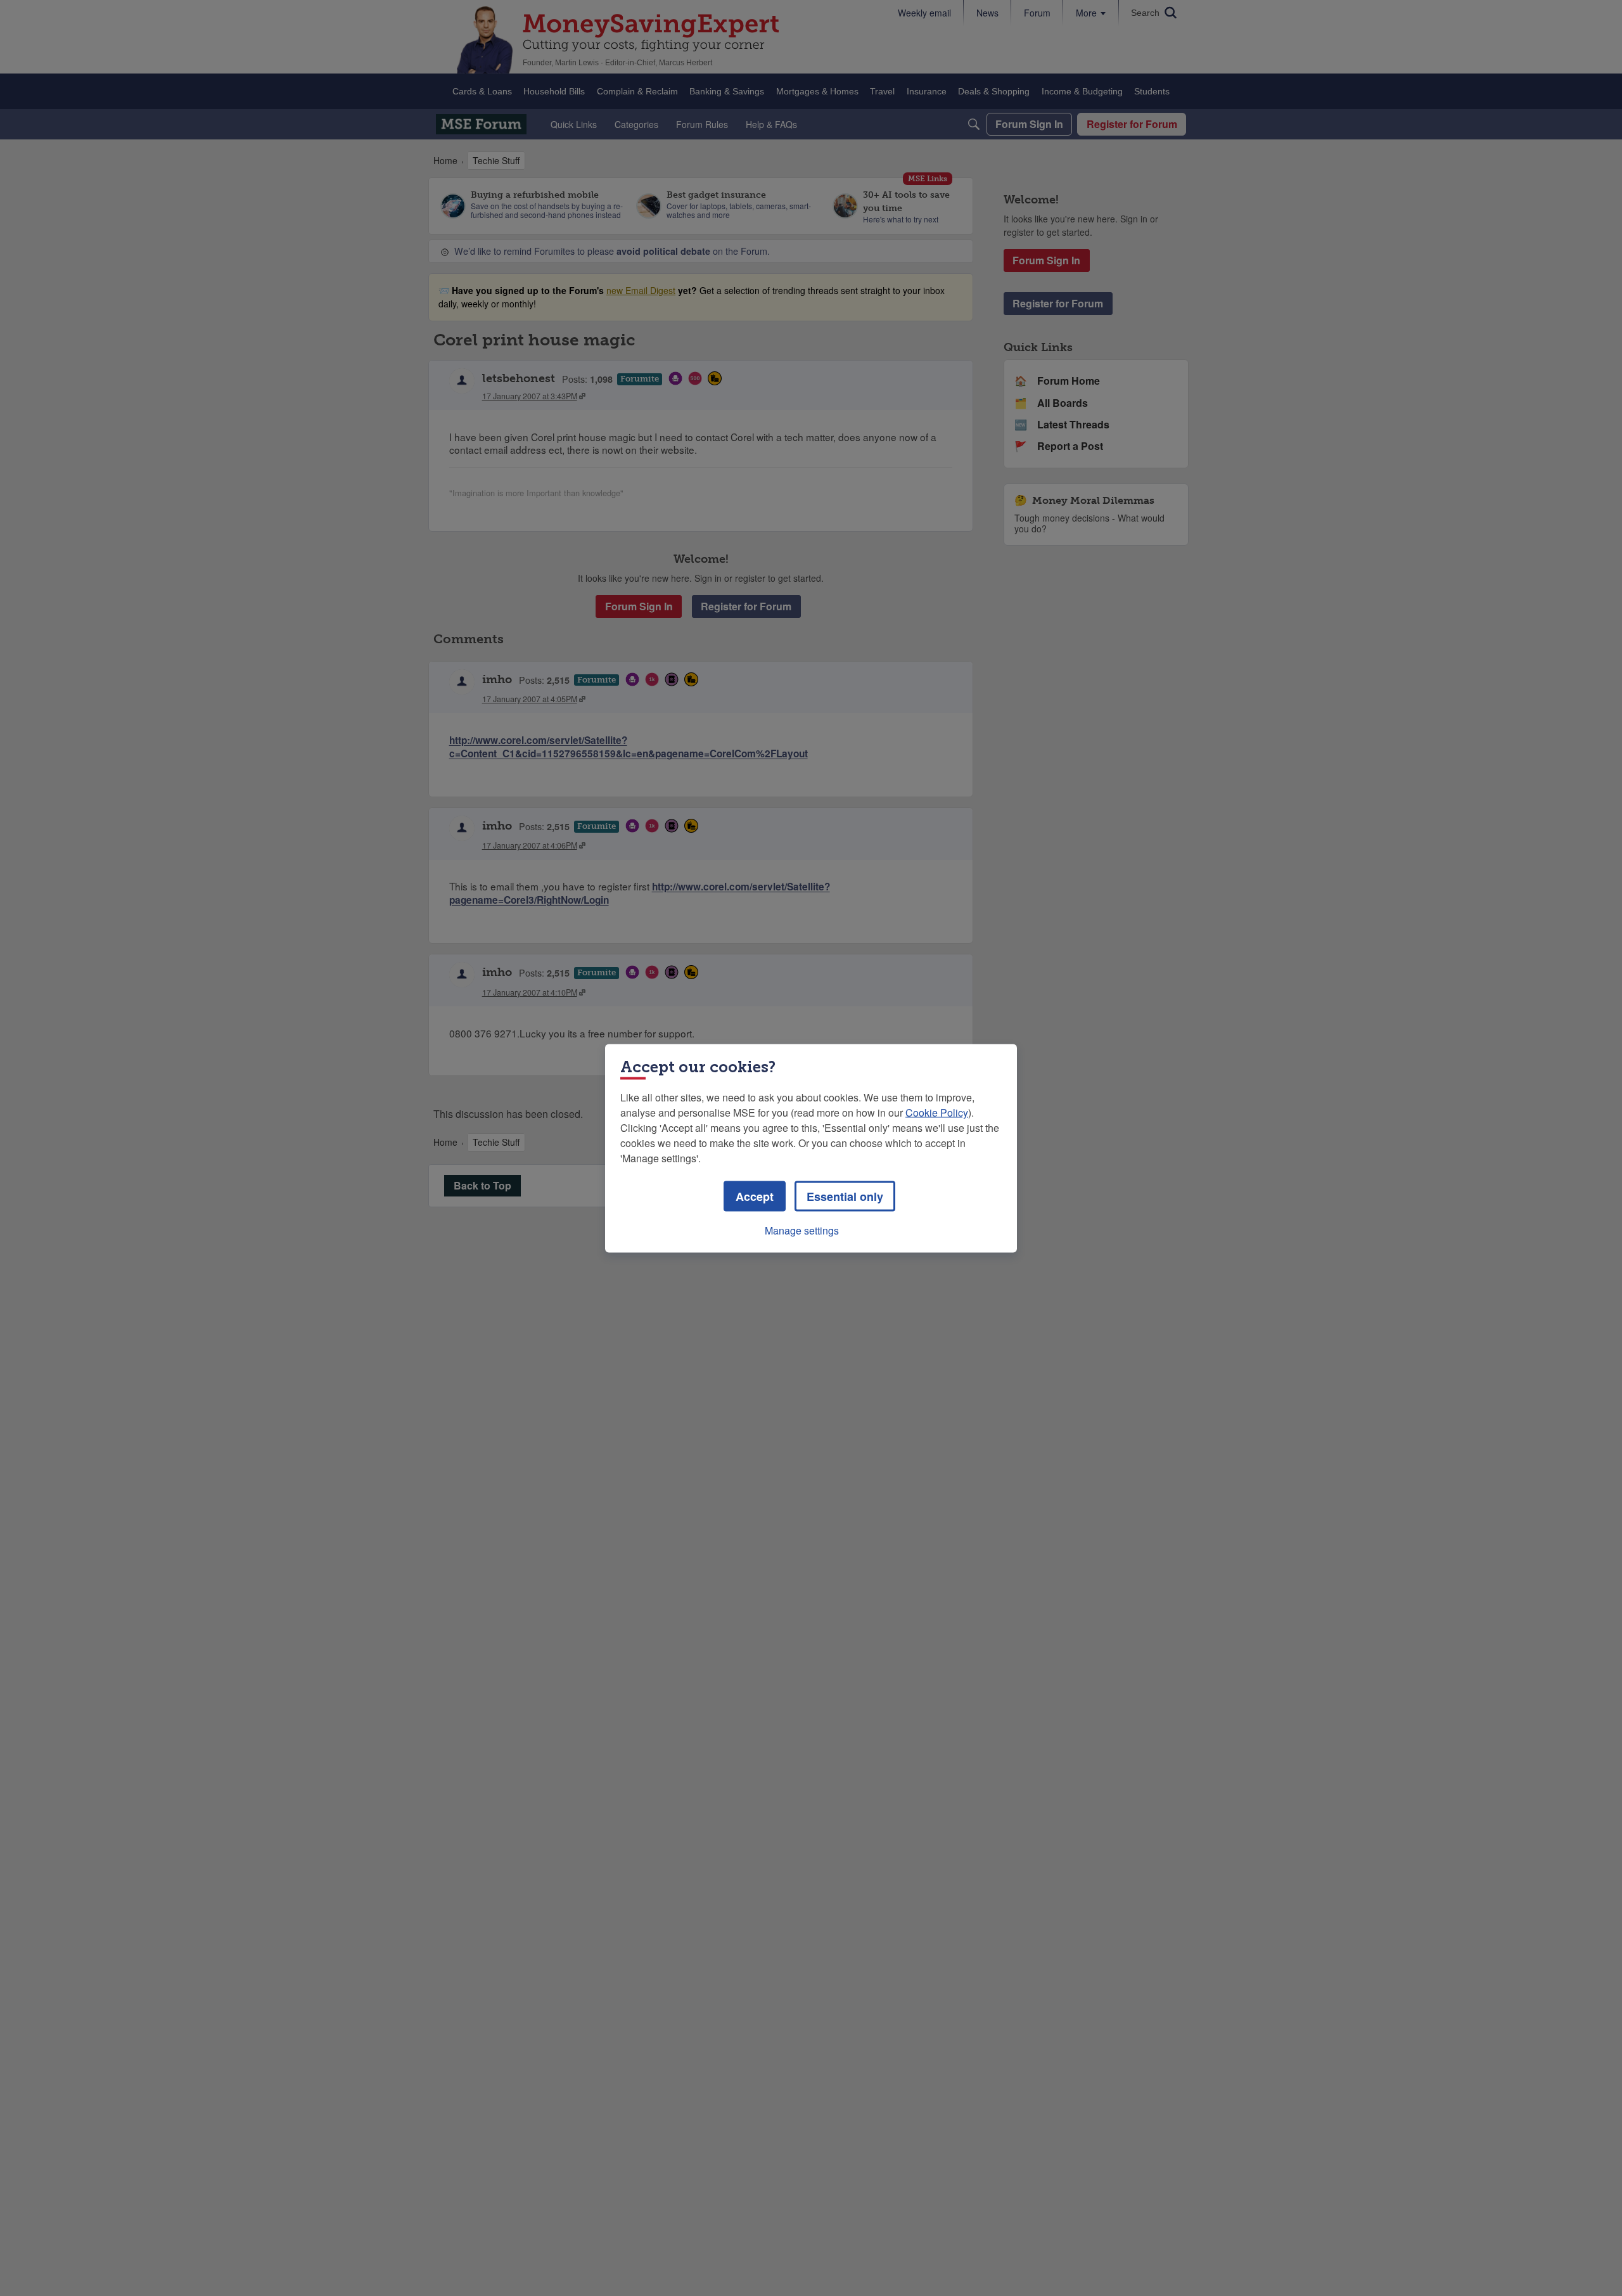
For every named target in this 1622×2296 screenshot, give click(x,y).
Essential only (845, 1196)
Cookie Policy (937, 1112)
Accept (755, 1196)
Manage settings (802, 1230)
